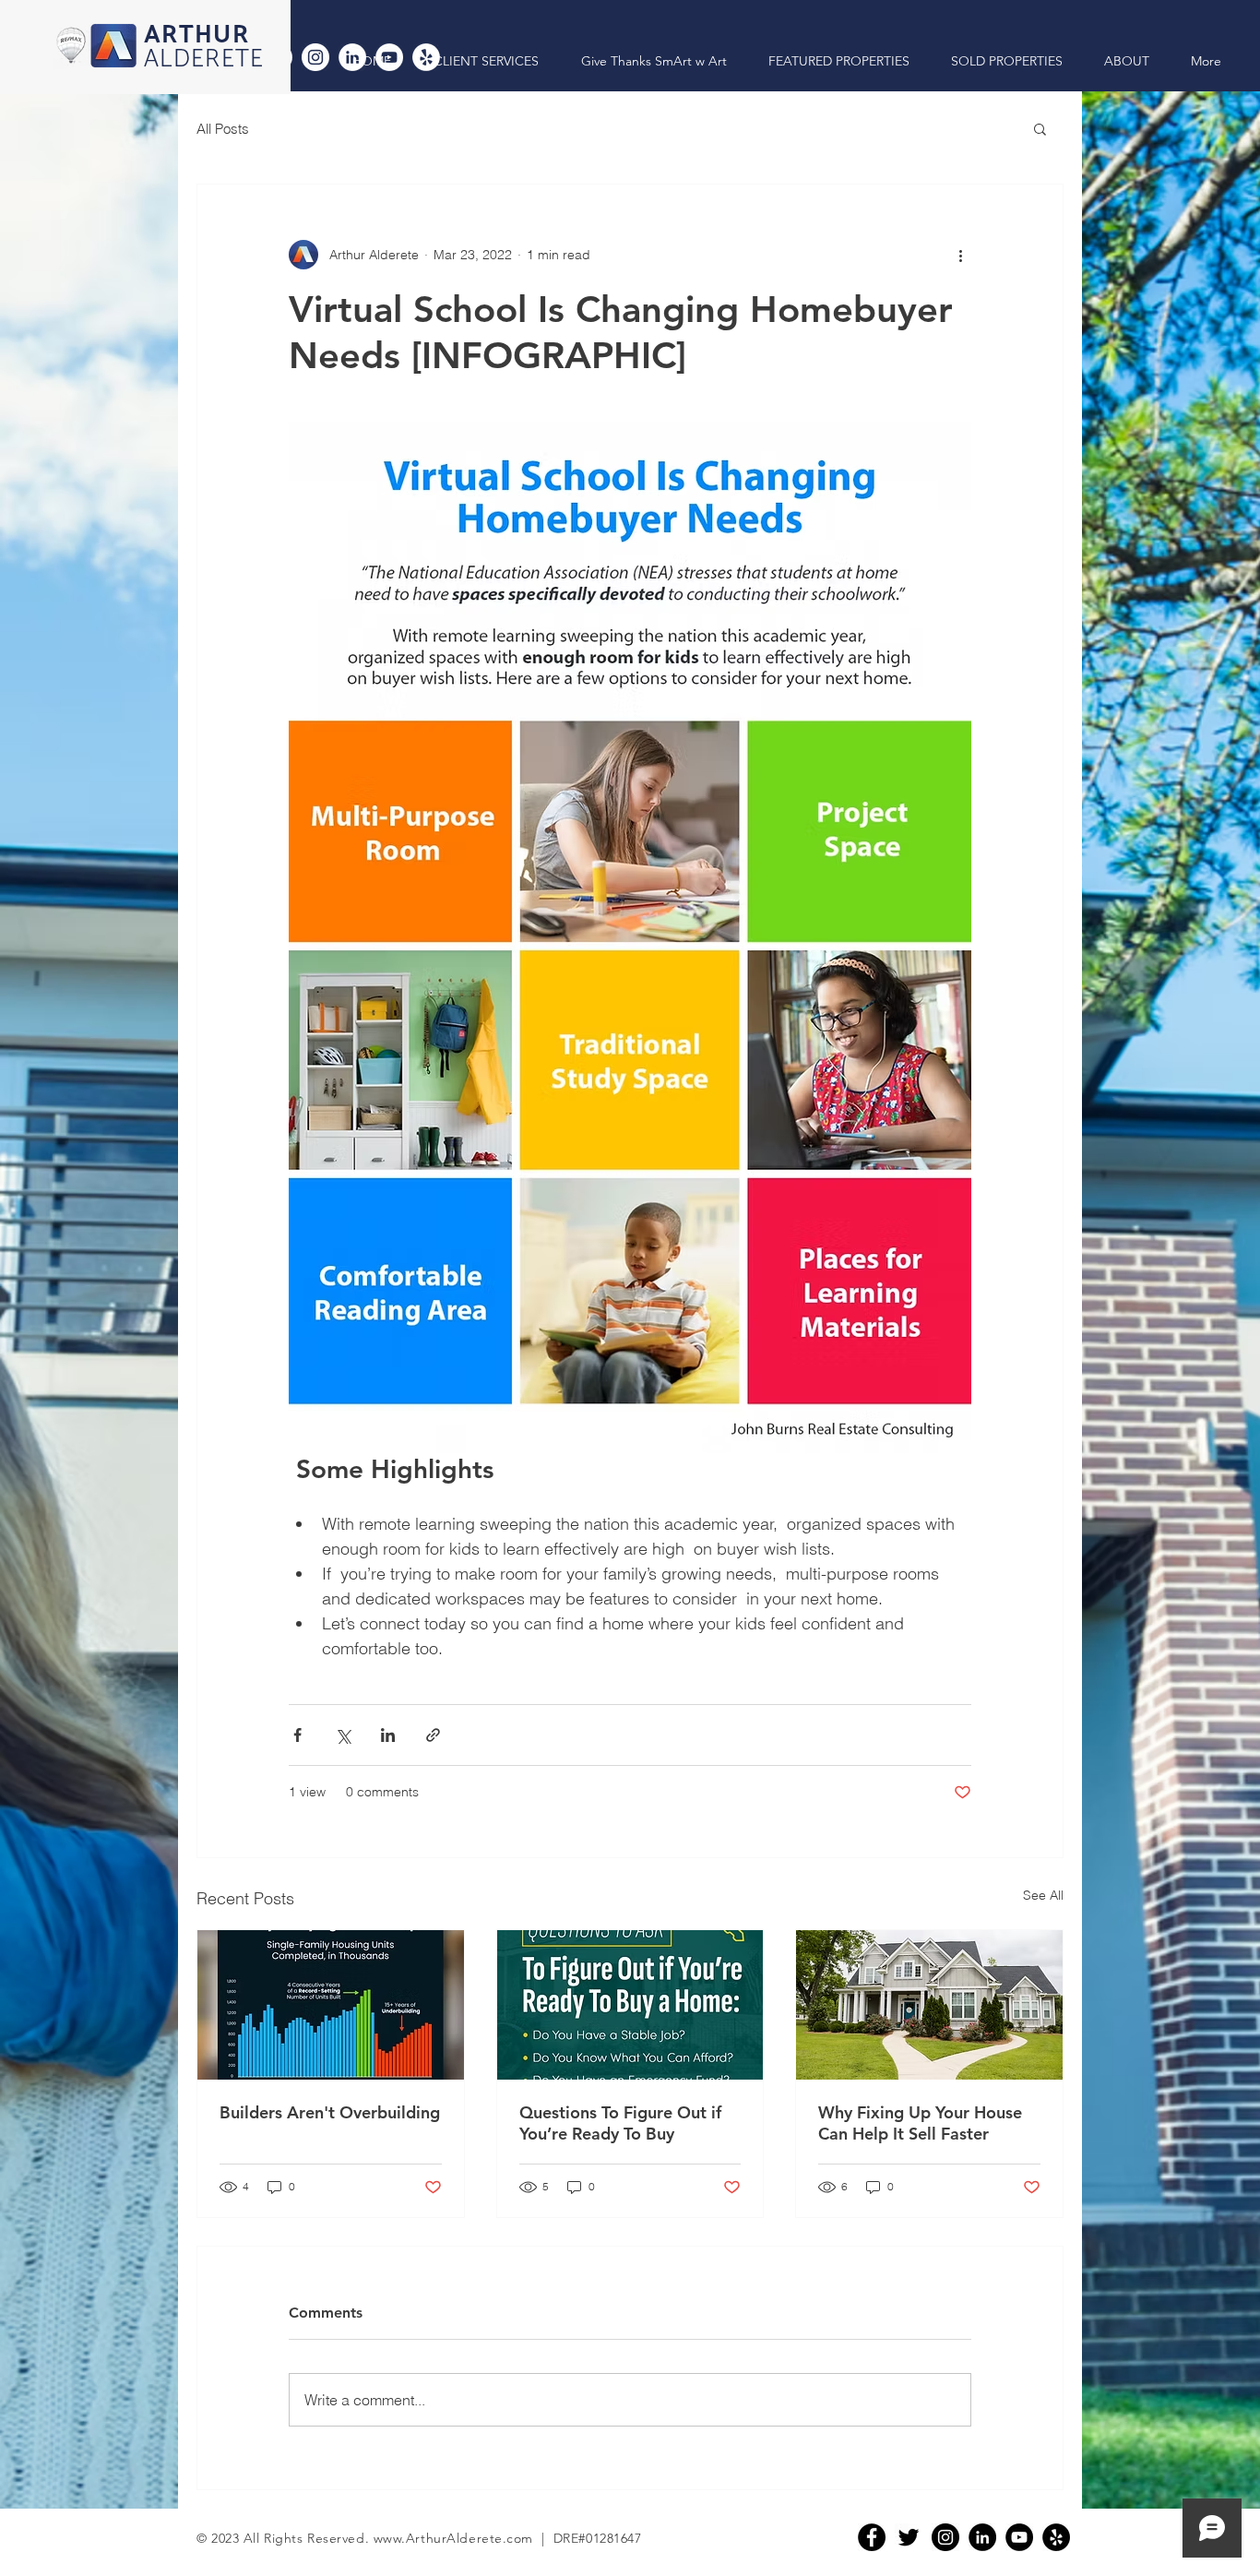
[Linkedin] (982, 2537)
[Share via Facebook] (297, 1735)
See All (1043, 1895)
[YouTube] (1019, 2537)
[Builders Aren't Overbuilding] (331, 2005)
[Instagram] (315, 57)
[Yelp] (1056, 2537)
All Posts (223, 129)
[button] (1040, 128)
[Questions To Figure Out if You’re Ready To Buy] (630, 2005)
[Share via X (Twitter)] (343, 1735)
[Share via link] (433, 1735)
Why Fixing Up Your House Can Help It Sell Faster (920, 2123)
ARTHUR (196, 36)
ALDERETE (204, 60)
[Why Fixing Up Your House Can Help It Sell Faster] (929, 2005)
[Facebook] (872, 2537)
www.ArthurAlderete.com (453, 2538)
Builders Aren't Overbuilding (330, 2112)
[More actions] (960, 255)
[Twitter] (909, 2537)
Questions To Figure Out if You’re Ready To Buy (620, 2123)
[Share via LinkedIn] (388, 1735)
